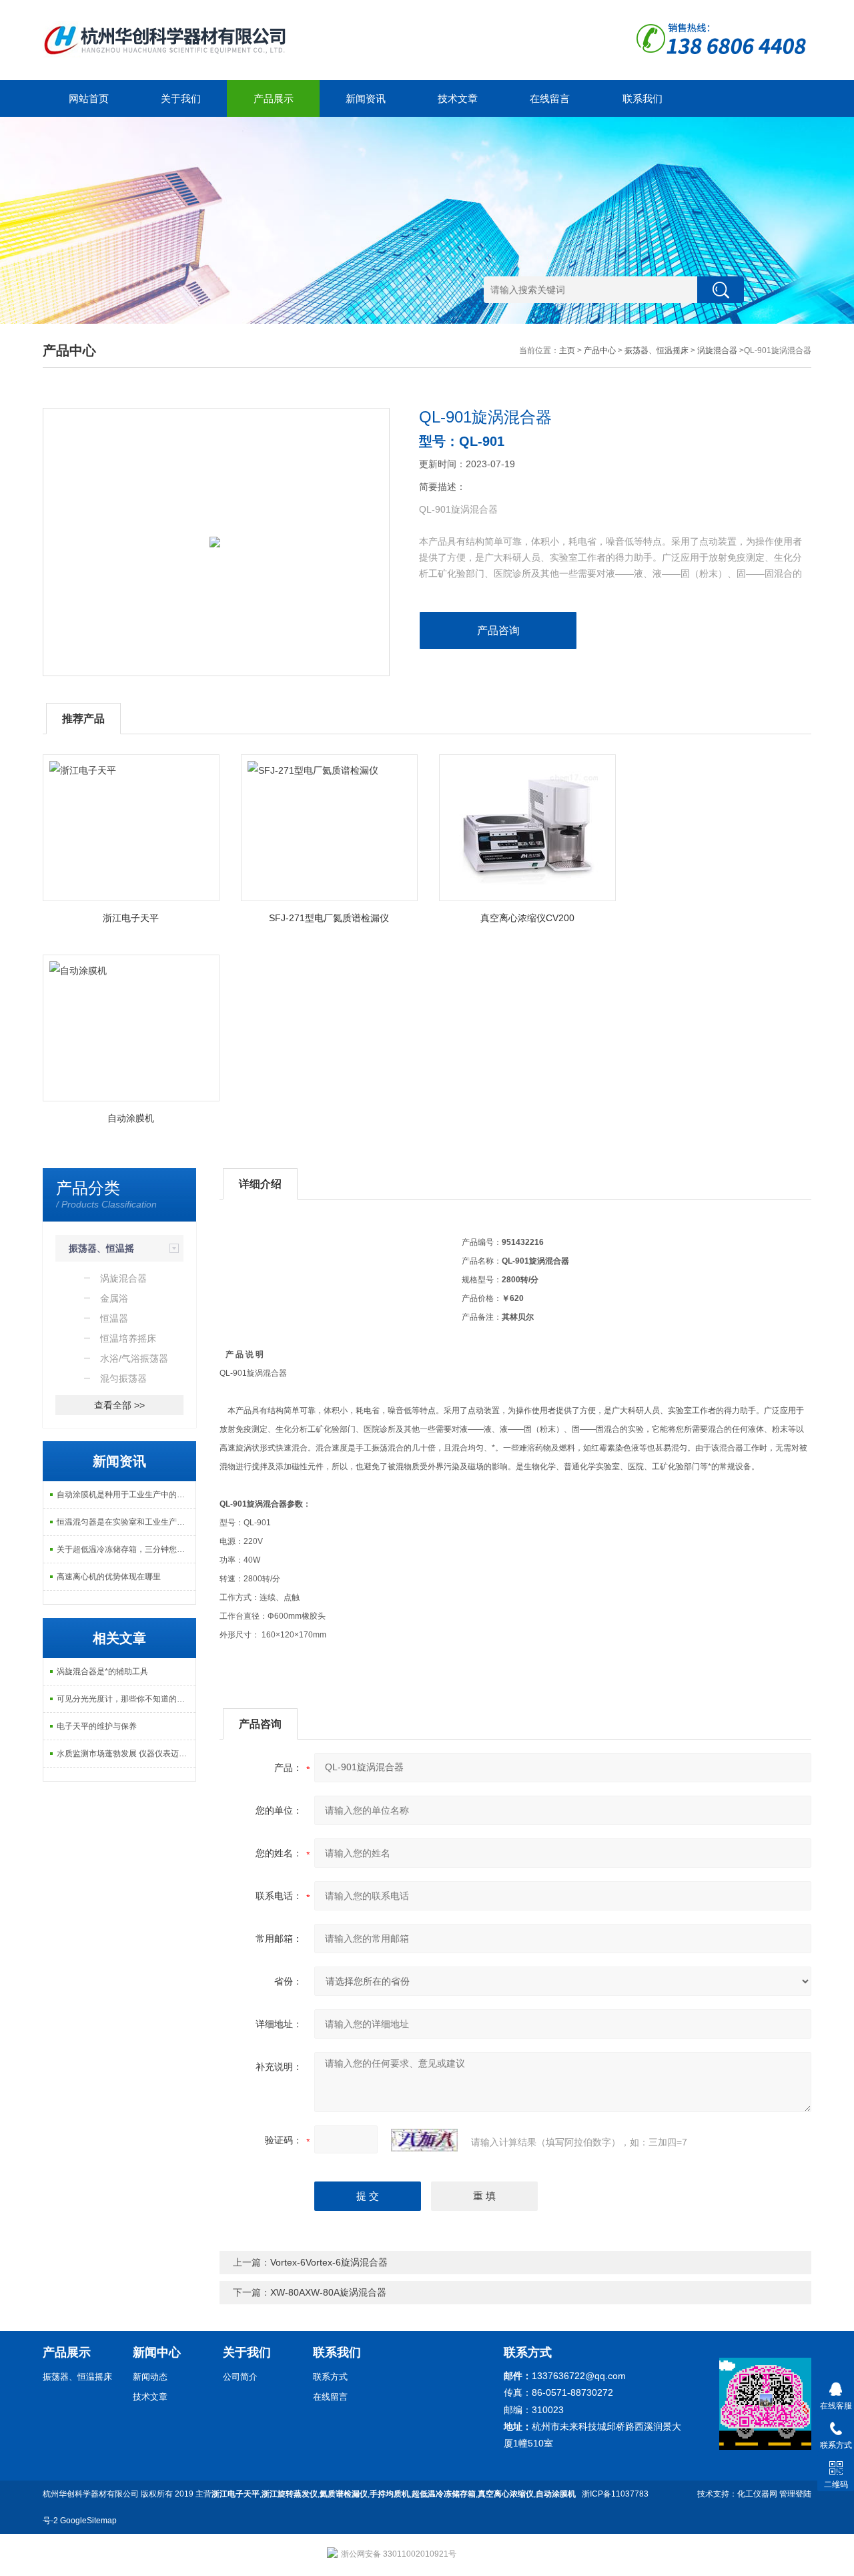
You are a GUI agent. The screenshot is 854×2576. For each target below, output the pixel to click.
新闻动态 (150, 2377)
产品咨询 (498, 630)
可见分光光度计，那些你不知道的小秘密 (126, 1699)
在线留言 (550, 98)
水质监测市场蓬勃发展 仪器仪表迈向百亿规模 (126, 1754)
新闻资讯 (366, 98)
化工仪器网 (757, 2494)
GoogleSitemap (88, 2521)
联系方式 (330, 2377)
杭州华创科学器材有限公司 (91, 2494)
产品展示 (274, 98)
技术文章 (458, 98)
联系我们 (643, 98)
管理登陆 (795, 2494)
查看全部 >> (119, 1405)
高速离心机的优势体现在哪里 (109, 1577)
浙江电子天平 (131, 918)
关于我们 (181, 98)
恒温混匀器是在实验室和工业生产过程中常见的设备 (126, 1522)
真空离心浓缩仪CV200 (527, 918)
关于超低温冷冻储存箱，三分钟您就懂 (125, 1549)
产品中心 (600, 350)
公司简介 (240, 2377)
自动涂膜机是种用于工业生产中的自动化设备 (126, 1495)
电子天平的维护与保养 (97, 1726)
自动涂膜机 (131, 1118)
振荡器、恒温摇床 (657, 350)
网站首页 (89, 98)
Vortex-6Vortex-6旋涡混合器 (329, 2262)
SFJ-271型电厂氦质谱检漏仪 (329, 918)
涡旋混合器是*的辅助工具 (102, 1671)
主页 (567, 350)
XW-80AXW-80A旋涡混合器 (328, 2292)
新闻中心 (157, 2352)
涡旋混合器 (717, 350)
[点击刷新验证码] (424, 2140)
